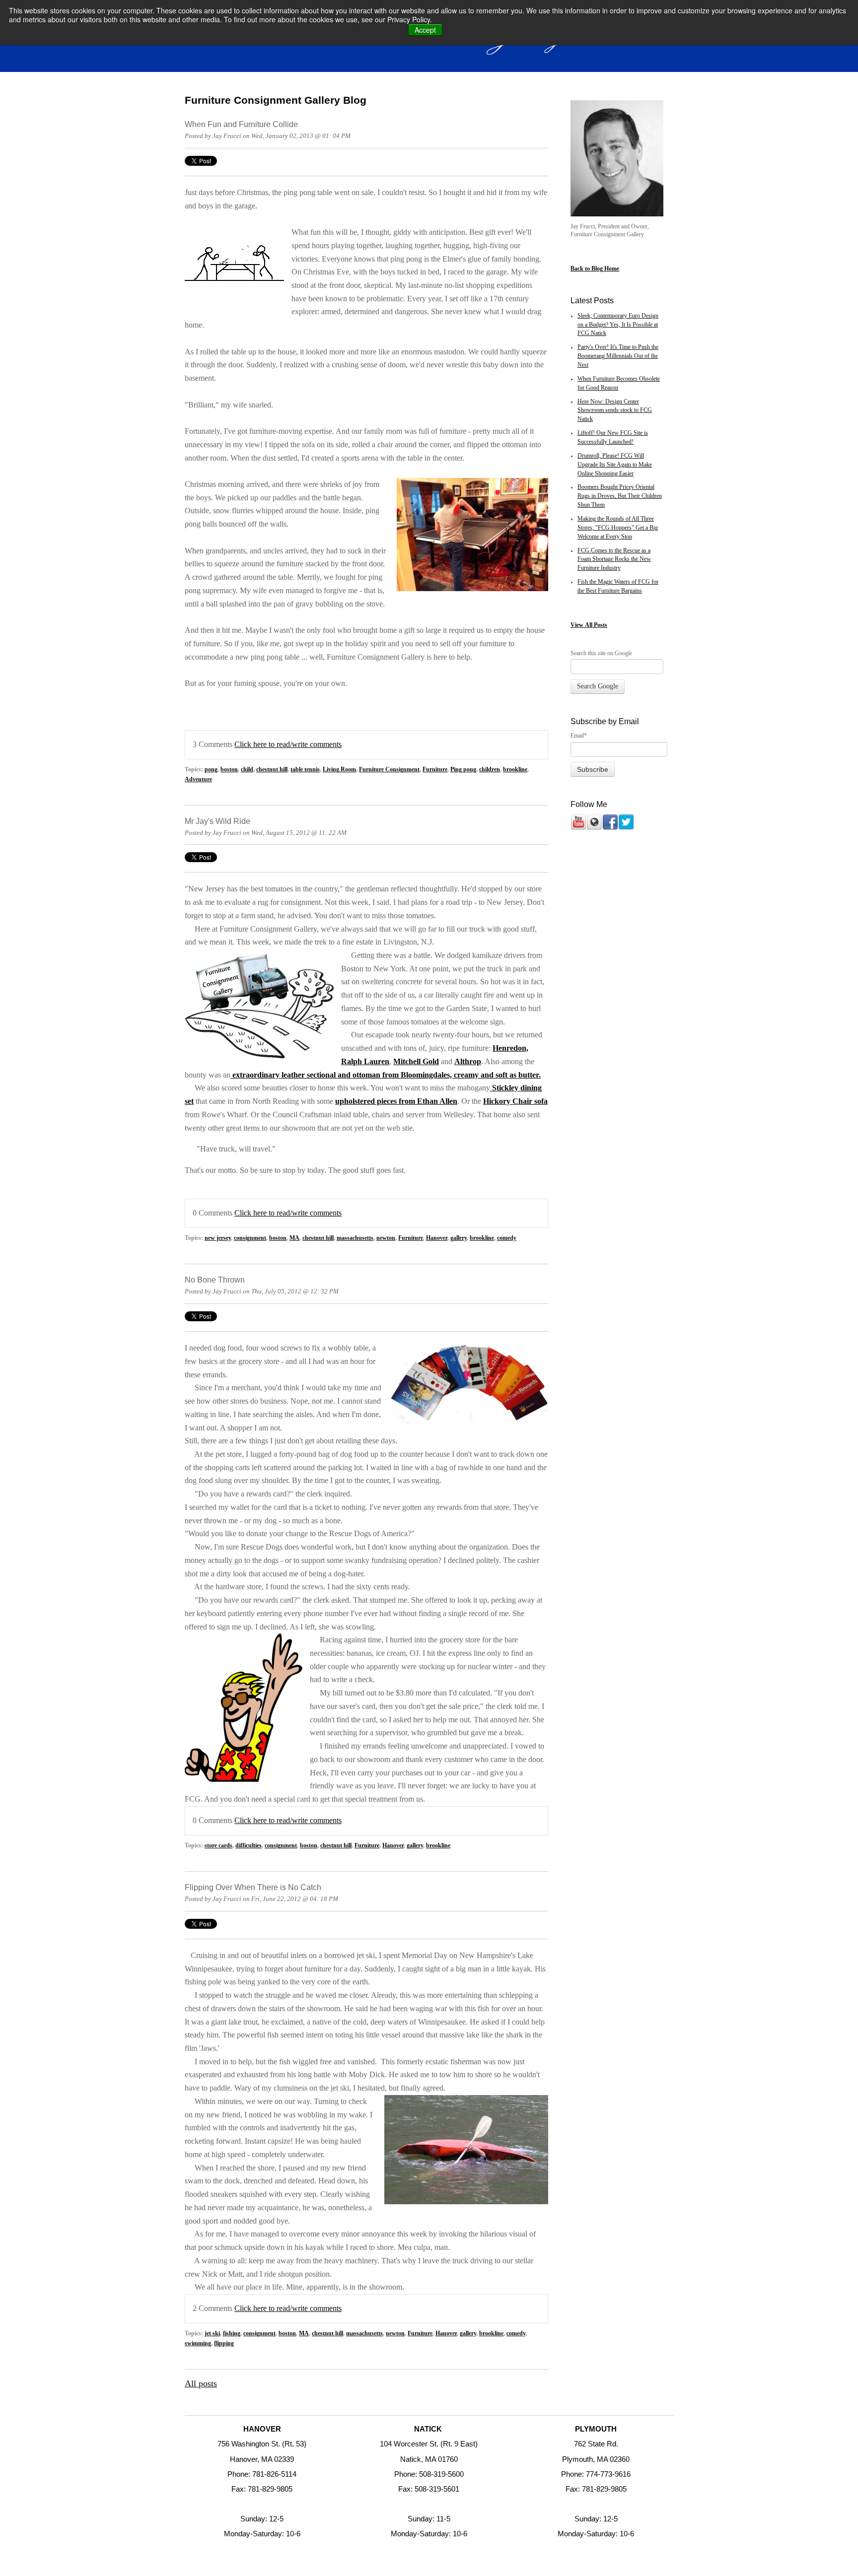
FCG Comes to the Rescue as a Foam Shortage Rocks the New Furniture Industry (614, 560)
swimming (198, 2343)
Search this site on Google (601, 653)
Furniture (435, 770)
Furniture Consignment (389, 770)
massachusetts (355, 1238)
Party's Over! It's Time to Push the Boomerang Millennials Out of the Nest (618, 356)
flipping (224, 2343)
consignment (250, 1238)
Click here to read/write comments (288, 745)
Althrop (468, 1062)
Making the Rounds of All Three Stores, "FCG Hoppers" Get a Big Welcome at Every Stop (618, 528)
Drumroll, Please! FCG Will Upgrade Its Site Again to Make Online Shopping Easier (615, 465)
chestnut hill (272, 770)
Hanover (437, 1238)
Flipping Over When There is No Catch (253, 1887)
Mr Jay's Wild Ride (217, 821)
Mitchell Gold (416, 1062)
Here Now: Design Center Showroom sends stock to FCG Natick (615, 411)
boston (229, 770)
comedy (507, 1238)
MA (294, 1238)
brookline (515, 770)
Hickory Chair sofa (515, 1101)
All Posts (596, 625)
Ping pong (463, 770)
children (490, 770)
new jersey (218, 1238)
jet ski (212, 2334)
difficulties (249, 1846)
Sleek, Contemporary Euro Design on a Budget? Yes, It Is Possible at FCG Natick (618, 325)
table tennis (305, 770)
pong (211, 770)
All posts (201, 2383)
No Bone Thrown (215, 1280)
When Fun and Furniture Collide (241, 124)
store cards (218, 1846)
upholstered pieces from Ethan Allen (396, 1101)
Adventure (198, 780)
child (247, 770)
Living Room (339, 770)
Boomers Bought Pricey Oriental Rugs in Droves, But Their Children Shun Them (620, 496)
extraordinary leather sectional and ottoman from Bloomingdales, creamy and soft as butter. (386, 1075)
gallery (459, 1238)
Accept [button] (425, 30)
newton (386, 1238)
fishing (232, 2334)
